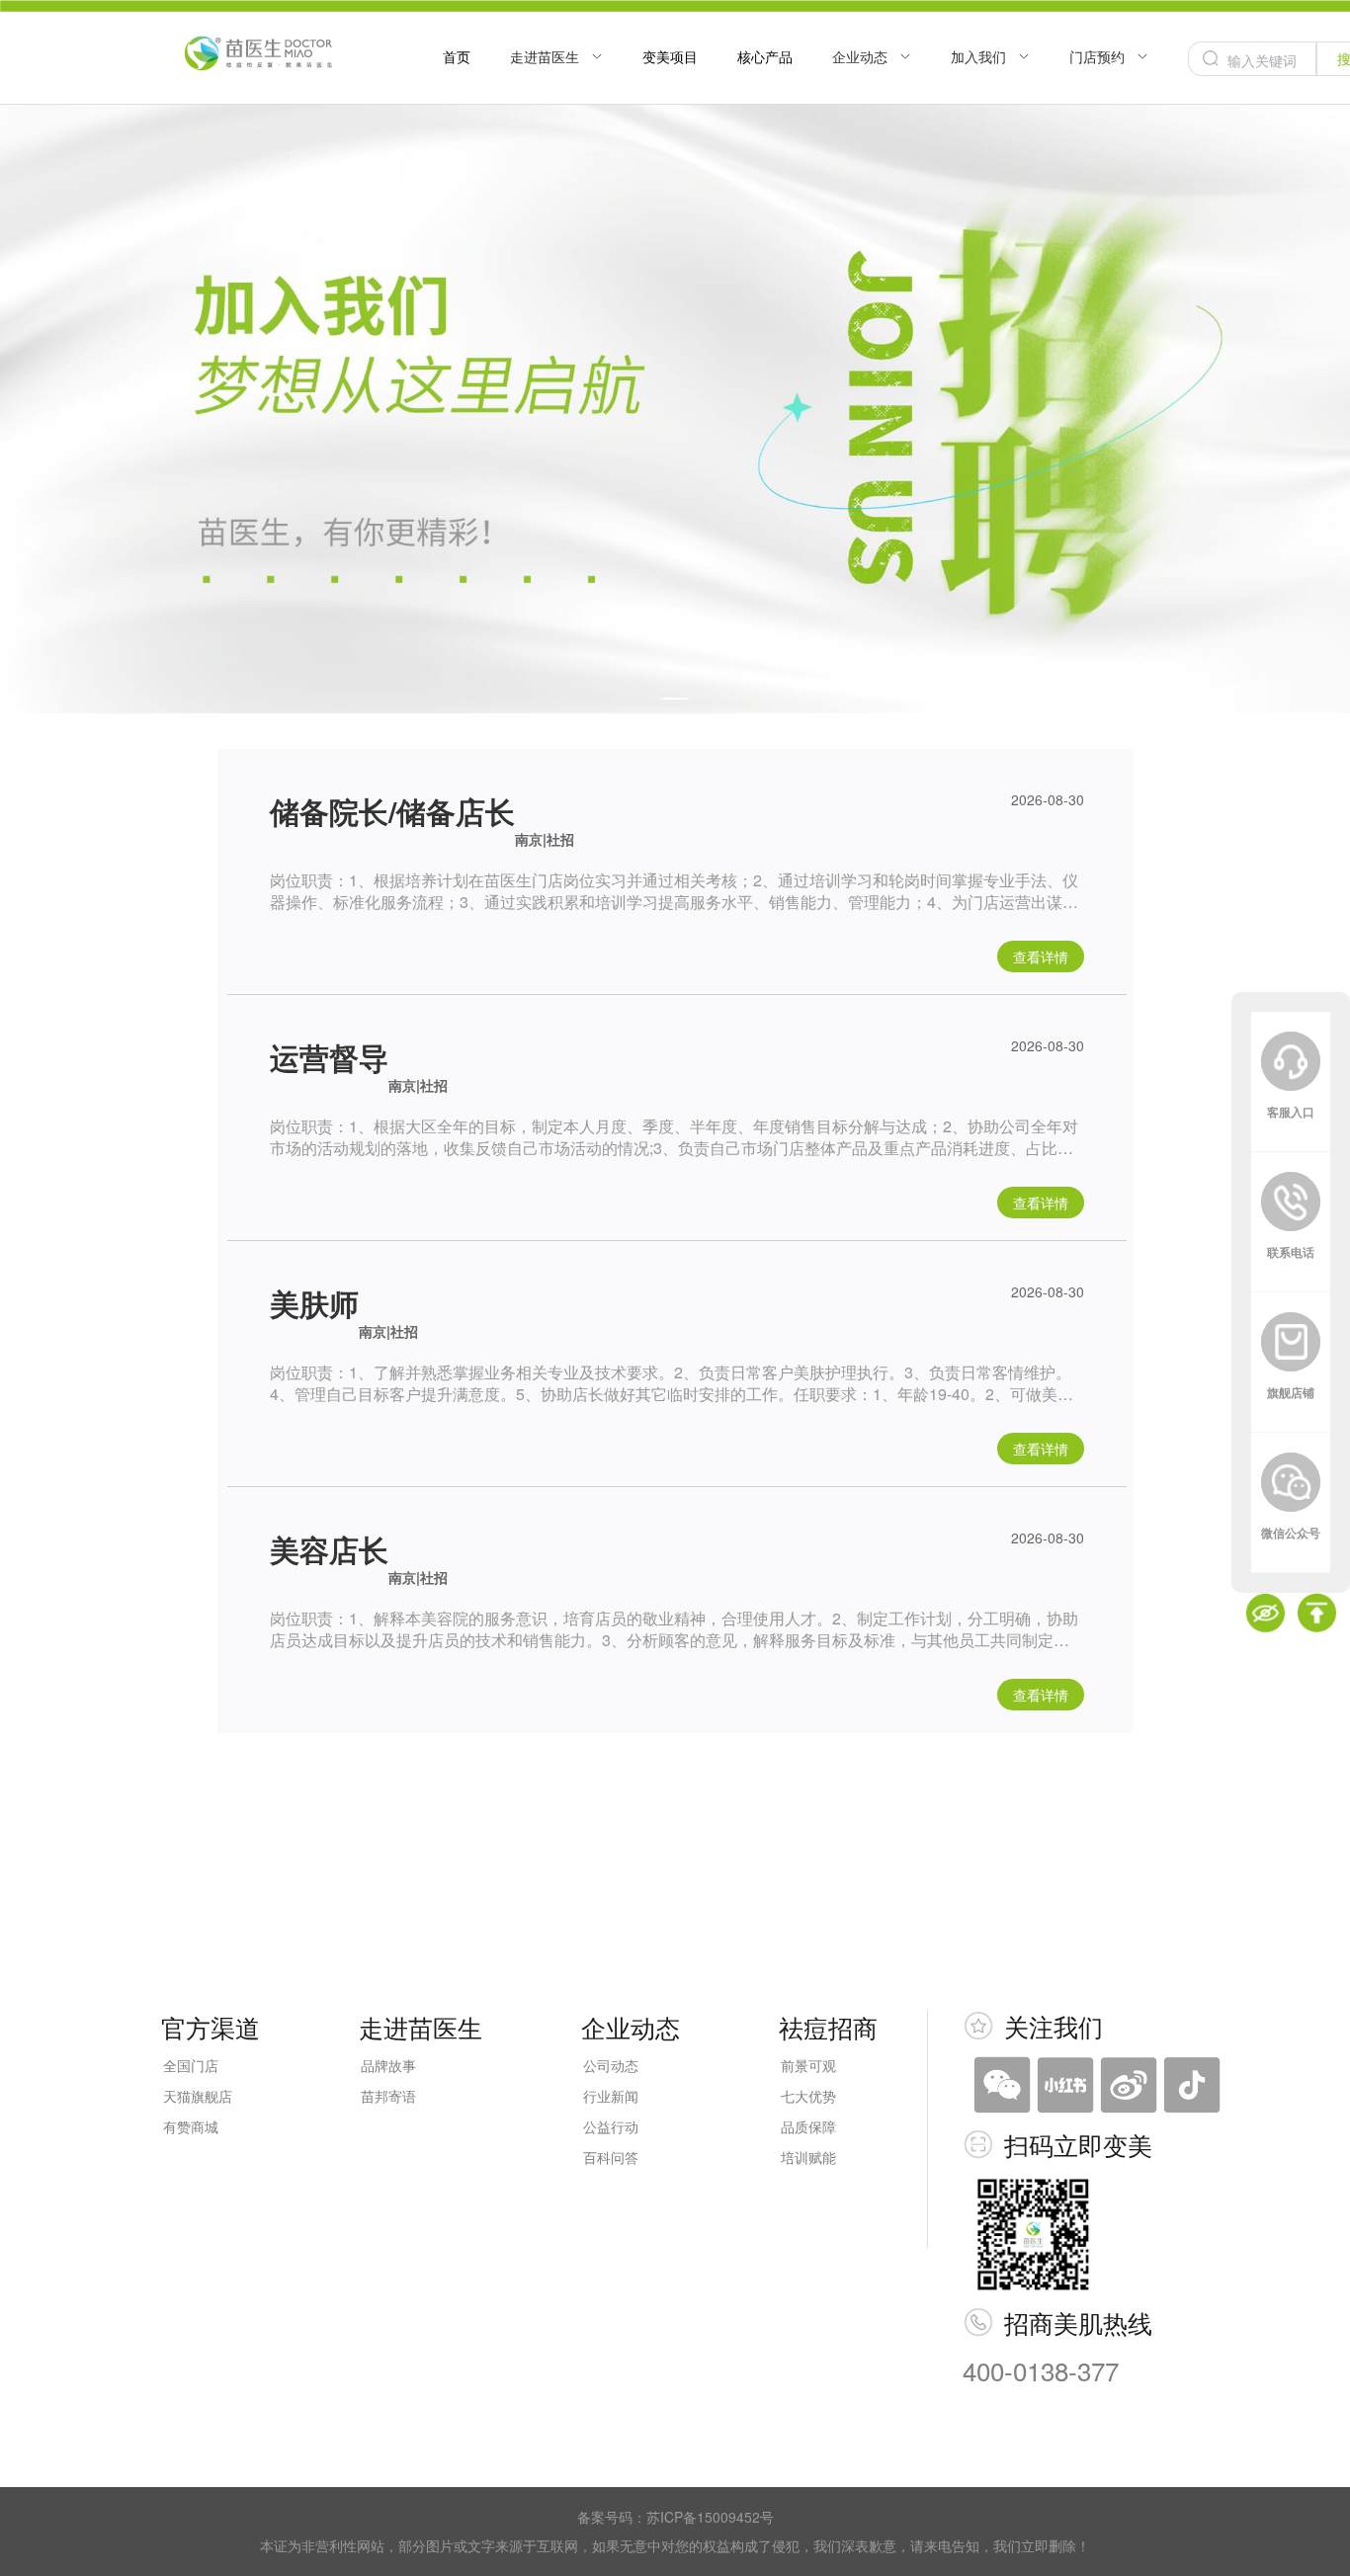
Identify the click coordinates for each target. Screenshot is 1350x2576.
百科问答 (611, 2157)
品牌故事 (388, 2065)
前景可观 (808, 2065)
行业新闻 (611, 2096)
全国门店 (191, 2065)
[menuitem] (457, 58)
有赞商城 (191, 2126)
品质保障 (808, 2126)
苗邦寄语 (388, 2096)
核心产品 (765, 56)
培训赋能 (808, 2157)
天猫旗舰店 (198, 2096)
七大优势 (808, 2096)
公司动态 (611, 2065)
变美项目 (670, 56)
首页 (457, 56)
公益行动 (611, 2126)
